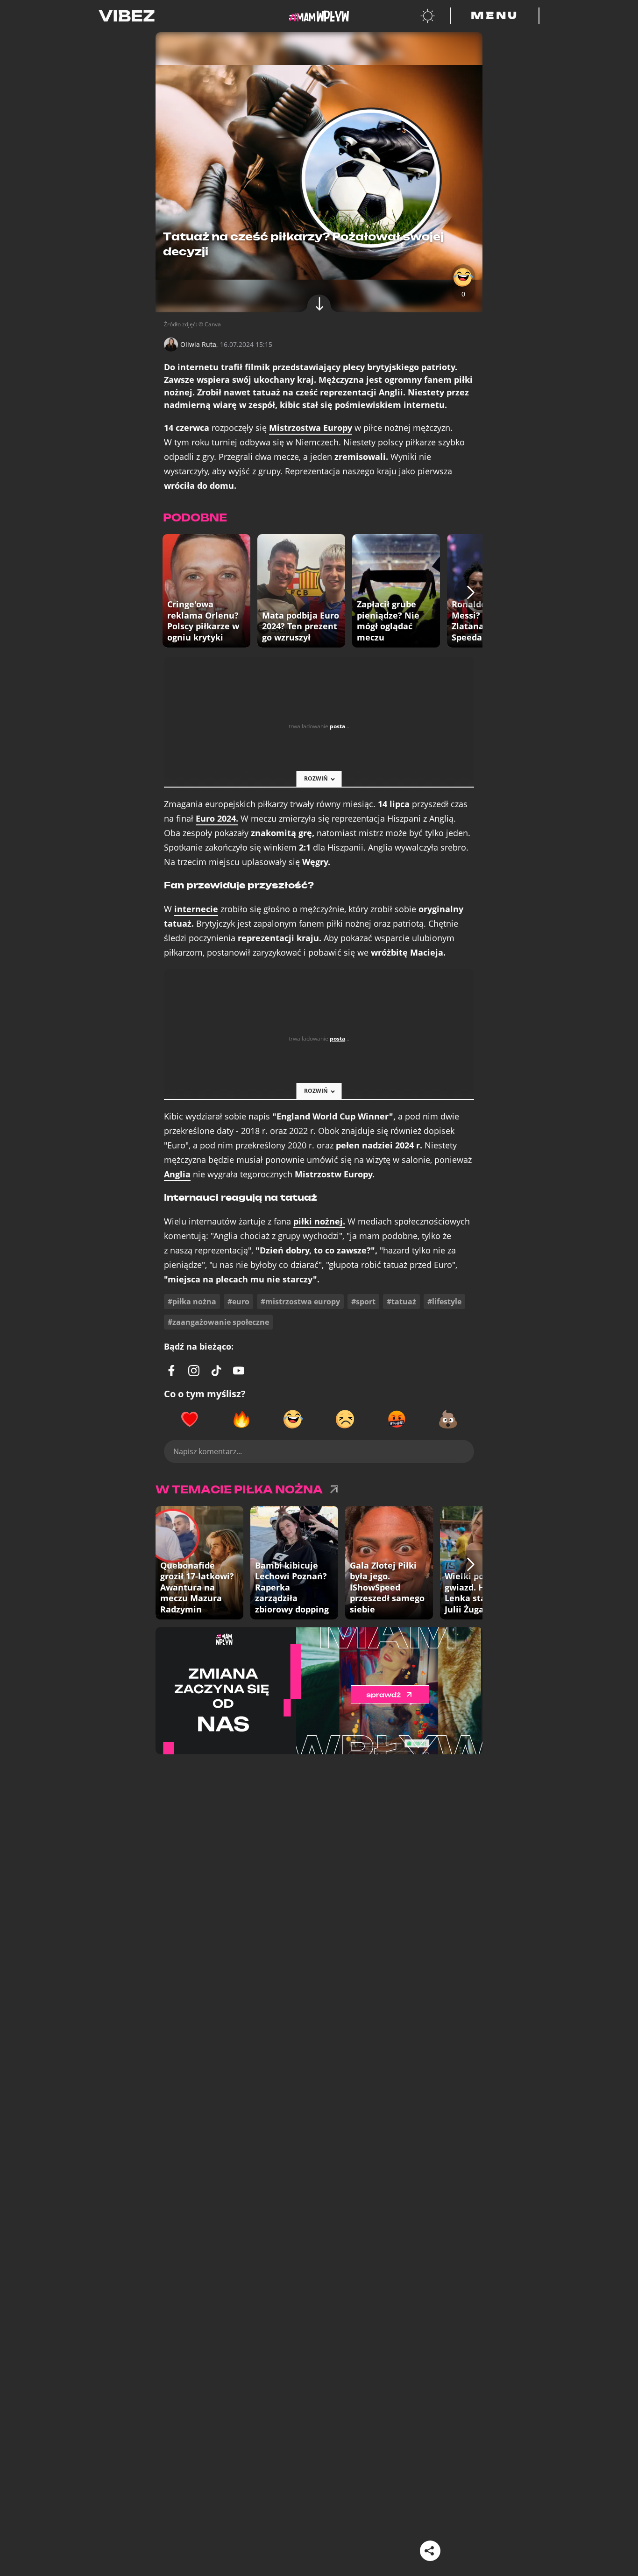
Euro (217, 819)
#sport (363, 1302)
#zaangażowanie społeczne (218, 1322)
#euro (238, 1302)
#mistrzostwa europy (300, 1302)
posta (337, 726)
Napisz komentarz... (208, 1451)
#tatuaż (401, 1302)
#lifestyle (444, 1302)
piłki (319, 1221)
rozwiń (316, 778)
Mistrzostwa (311, 428)
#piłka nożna (192, 1302)
